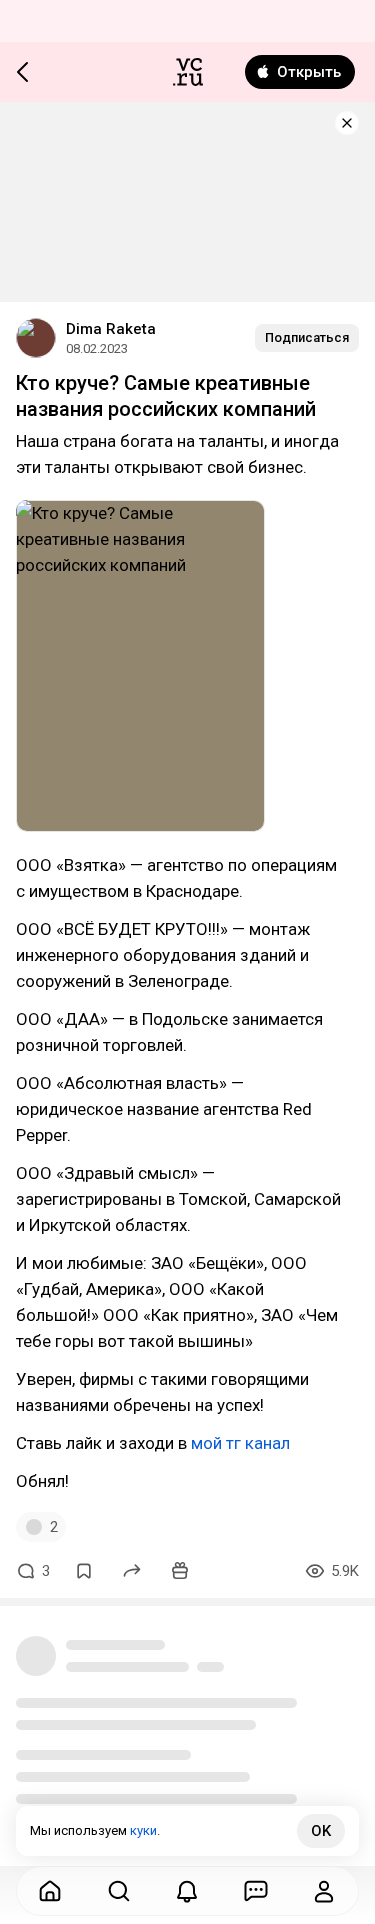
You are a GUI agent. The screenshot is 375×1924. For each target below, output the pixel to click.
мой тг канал (240, 1443)
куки (143, 1830)
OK (321, 1831)
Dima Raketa (111, 329)
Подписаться (307, 337)
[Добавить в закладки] (84, 1571)
